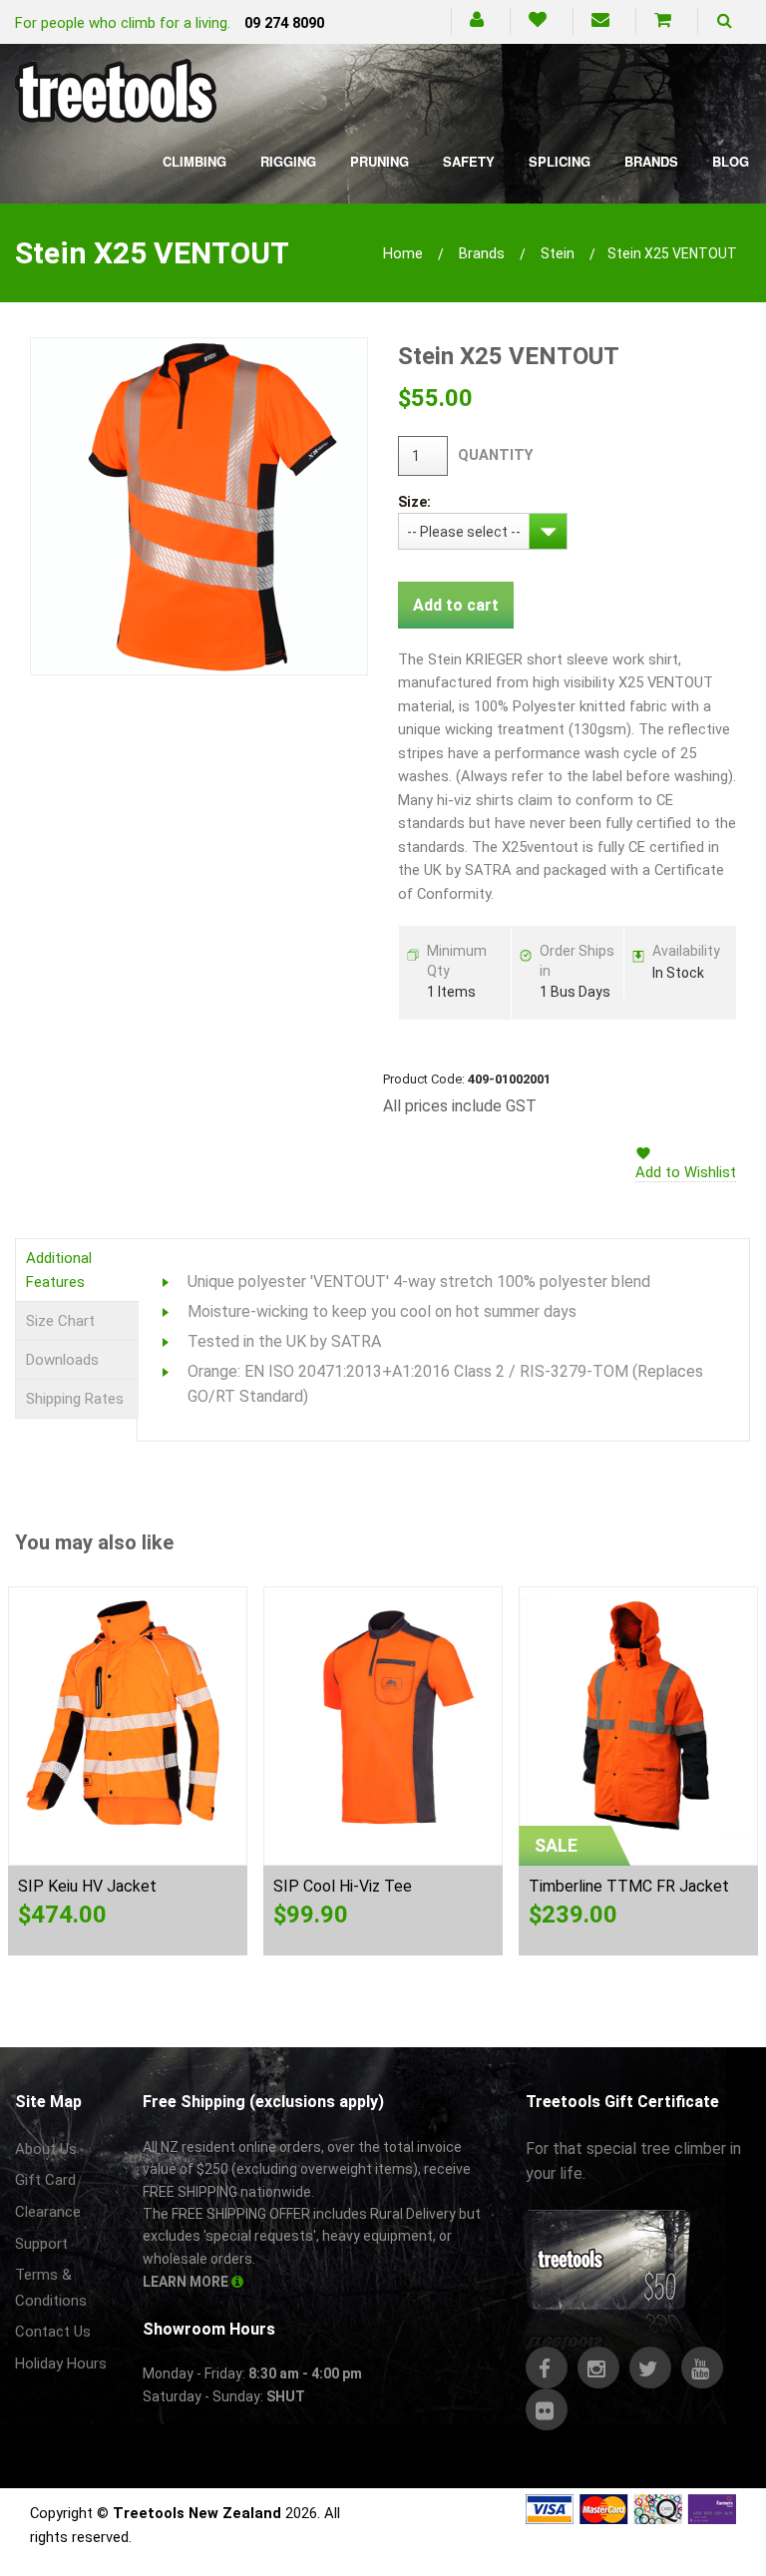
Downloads (62, 1360)
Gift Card (45, 2180)
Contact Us (53, 2332)
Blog (731, 161)
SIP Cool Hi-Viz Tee (343, 1886)
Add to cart (456, 605)
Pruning (380, 161)
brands (482, 253)
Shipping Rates (75, 1399)
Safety (469, 161)
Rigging (288, 161)
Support (41, 2244)
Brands (651, 161)
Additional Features (59, 1270)
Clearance (48, 2212)
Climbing (194, 161)
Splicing (560, 161)
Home (403, 253)
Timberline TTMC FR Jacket (629, 1886)
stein (558, 253)
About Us (46, 2149)
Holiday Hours (61, 2363)
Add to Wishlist (686, 1172)
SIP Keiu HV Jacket (87, 1886)
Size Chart (60, 1321)
